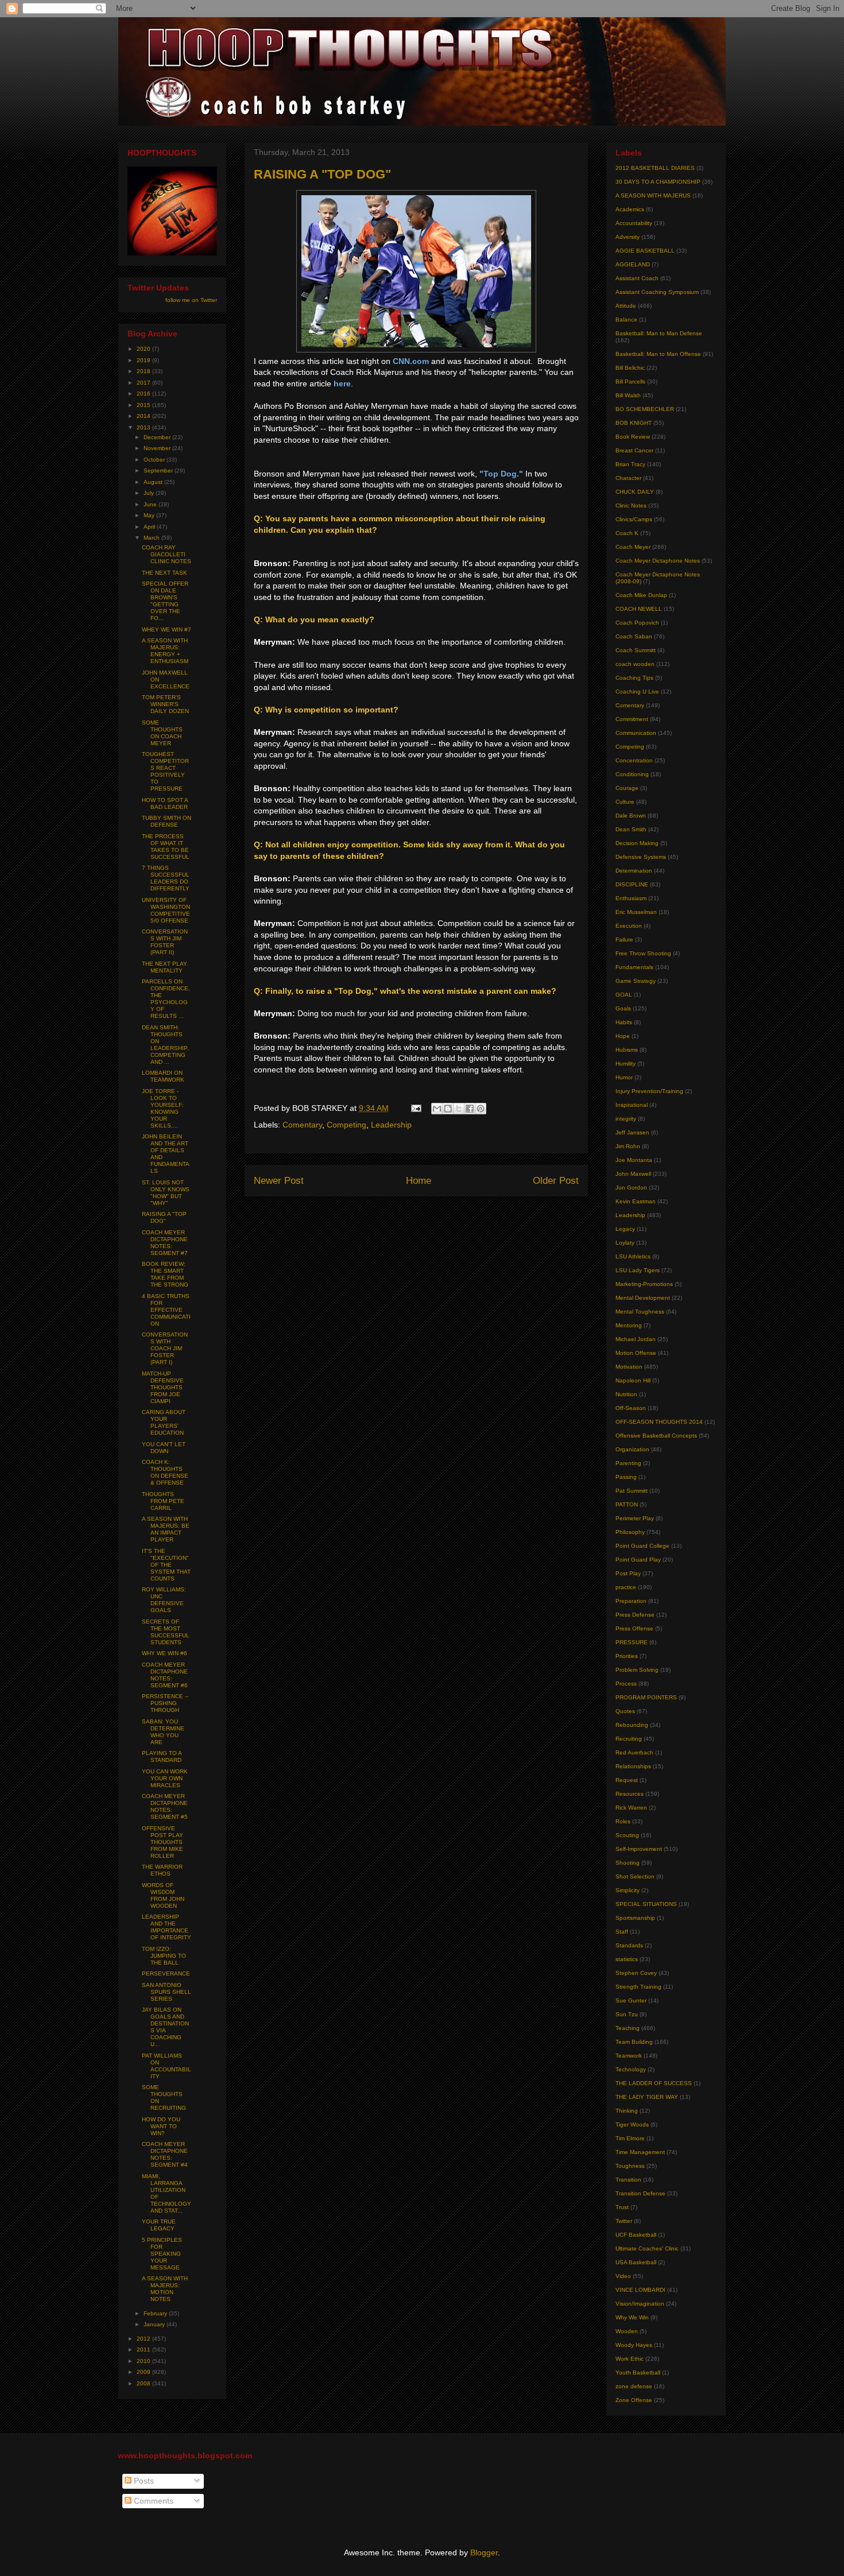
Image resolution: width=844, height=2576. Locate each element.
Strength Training (638, 1987)
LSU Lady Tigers (638, 1270)
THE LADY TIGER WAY (647, 2097)
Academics (630, 209)
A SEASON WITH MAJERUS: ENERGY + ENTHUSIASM (165, 651)
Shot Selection (635, 1876)
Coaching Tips (634, 678)
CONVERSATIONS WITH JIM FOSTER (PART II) (165, 942)
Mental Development (643, 1298)
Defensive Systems (641, 857)
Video (623, 2276)
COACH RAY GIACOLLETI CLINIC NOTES (167, 554)
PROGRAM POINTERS (646, 1697)
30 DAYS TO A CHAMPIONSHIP (658, 182)
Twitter (624, 2221)
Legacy (625, 1229)
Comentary (302, 1125)
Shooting (628, 1863)
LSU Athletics (633, 1256)
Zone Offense (634, 2400)
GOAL (624, 995)
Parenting (628, 1463)
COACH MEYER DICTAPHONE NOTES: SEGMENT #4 (165, 2154)
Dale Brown (631, 816)
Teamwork (629, 2056)
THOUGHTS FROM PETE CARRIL (163, 1501)
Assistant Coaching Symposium (657, 292)
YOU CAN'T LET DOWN (164, 1448)
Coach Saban (634, 636)
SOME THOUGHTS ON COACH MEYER (162, 733)
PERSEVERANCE (166, 1973)
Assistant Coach (637, 278)
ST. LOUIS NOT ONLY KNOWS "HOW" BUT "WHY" (166, 1193)
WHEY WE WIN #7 (167, 630)
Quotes (625, 1711)
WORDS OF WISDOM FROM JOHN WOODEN (163, 1895)
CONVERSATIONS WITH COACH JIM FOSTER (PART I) (165, 1348)
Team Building (634, 2042)
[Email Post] (415, 1108)
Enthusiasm (631, 898)
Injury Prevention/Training (649, 1091)
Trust (622, 2207)
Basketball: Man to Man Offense (658, 354)
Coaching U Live (637, 692)
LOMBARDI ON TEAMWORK (163, 1076)
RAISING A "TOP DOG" (164, 1217)
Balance (626, 319)
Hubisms (627, 1050)
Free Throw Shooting (643, 953)
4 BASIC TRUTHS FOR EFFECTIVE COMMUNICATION (166, 1310)
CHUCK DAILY (635, 492)
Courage (627, 788)
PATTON (627, 1504)
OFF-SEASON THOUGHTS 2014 (659, 1422)
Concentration (634, 760)
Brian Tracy (630, 464)
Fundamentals (634, 967)
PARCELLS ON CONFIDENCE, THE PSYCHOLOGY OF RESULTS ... (166, 999)
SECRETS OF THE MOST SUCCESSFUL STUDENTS (166, 1632)
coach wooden (635, 664)
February (156, 2313)
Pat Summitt (632, 1491)
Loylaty (625, 1243)
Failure (624, 940)
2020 (144, 349)
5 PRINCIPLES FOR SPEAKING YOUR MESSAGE (162, 2254)
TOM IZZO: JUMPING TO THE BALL (164, 1956)
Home (419, 1181)
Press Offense (634, 1628)
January (155, 2324)
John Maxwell (633, 1174)
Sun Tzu (627, 2014)
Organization (632, 1449)
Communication (636, 733)
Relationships (633, 1766)
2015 (144, 405)
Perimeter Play (635, 1518)
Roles (623, 1821)
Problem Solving (637, 1670)
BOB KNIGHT (634, 423)
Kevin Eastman (636, 1201)
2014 (144, 416)
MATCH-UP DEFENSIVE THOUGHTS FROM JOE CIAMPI (163, 1387)
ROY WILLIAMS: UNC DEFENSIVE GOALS (164, 1600)
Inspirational (632, 1105)
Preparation (631, 1601)
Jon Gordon (631, 1188)
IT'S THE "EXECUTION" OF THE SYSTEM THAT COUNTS (166, 1565)
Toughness (630, 2166)
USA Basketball (636, 2262)
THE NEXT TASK (164, 573)
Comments (152, 2501)
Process (626, 1684)
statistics (627, 1959)
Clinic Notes (631, 505)
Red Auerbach (634, 1752)
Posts (143, 2481)
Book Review (633, 437)
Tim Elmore (630, 2138)
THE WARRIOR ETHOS (162, 1870)
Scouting (627, 1835)
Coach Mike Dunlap (641, 595)
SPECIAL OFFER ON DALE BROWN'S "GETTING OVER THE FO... (165, 601)
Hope (623, 1036)
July (150, 493)
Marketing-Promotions (644, 1284)
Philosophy (630, 1532)
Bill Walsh (628, 395)
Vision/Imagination (640, 2304)
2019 (144, 360)
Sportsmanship (635, 1918)
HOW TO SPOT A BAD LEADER (165, 803)
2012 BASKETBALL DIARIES (655, 168)
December (158, 437)
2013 (144, 427)
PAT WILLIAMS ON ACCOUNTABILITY (167, 2066)
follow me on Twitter (191, 300)
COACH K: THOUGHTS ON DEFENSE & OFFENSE (165, 1472)
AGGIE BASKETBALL (645, 251)
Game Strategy (636, 981)
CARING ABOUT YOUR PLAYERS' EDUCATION (164, 1422)
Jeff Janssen (632, 1132)
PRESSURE (632, 1642)
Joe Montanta (634, 1160)
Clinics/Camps (634, 519)
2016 (144, 394)
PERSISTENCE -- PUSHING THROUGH (165, 1703)
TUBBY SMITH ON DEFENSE (167, 821)
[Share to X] (459, 1109)
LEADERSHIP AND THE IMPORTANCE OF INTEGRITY (167, 1927)
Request (627, 1780)
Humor (624, 1077)
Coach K (627, 533)
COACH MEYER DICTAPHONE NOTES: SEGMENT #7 (165, 1243)
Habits (624, 1022)
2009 (144, 2372)
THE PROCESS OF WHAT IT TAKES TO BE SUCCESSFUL (166, 847)
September (159, 470)
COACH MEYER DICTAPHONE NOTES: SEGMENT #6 (165, 1675)
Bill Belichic (630, 368)
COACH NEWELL (639, 609)
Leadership (391, 1125)
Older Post (556, 1181)
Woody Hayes (634, 2345)
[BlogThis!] (448, 1109)
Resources (630, 1794)
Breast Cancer (634, 450)
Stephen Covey (636, 1973)
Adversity (628, 237)
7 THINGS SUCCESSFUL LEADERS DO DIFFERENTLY (166, 878)
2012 (144, 2339)
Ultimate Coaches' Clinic (647, 2248)
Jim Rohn (628, 1146)
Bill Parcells (630, 381)
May (150, 515)
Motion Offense (636, 1353)
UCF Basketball (636, 2235)
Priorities (627, 1656)
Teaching (628, 2028)
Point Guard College (642, 1546)
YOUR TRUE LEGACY (159, 2225)
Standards (629, 1945)
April (150, 527)
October (155, 460)
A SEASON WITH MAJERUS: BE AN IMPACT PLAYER (166, 1529)
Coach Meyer (633, 547)
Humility (626, 1064)
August (154, 482)
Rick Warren (631, 1808)
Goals (623, 1008)
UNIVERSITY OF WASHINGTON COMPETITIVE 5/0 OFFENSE (166, 910)
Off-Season (631, 1408)
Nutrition (626, 1394)
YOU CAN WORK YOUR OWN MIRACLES (165, 1778)
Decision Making (637, 843)
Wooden (627, 2331)
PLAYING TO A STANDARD (162, 1756)
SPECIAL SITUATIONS (646, 1904)
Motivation (629, 1367)
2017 (144, 383)
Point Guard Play (638, 1560)
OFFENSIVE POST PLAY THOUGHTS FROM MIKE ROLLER (162, 1842)
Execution (629, 926)
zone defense (634, 2386)
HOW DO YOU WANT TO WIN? (161, 2126)
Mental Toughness (640, 1312)
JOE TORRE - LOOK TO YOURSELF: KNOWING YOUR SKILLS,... (163, 1108)
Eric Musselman (636, 912)
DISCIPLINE (632, 884)
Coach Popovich (637, 623)
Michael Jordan (636, 1339)
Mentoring (629, 1325)
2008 (144, 2383)
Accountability (634, 223)
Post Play (628, 1573)
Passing (626, 1477)
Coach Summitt (636, 650)
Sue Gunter (631, 2000)
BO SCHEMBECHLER (645, 409)
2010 (144, 2361)
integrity (626, 1119)
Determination (634, 871)
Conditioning (632, 774)
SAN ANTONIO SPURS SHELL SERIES (167, 1992)
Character (628, 478)
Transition (628, 2180)
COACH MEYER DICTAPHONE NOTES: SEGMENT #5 (165, 1806)
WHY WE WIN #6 (164, 1653)
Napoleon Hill (633, 1380)
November (158, 448)
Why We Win (632, 2317)
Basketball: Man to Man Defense (659, 333)
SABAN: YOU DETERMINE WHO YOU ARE (163, 1732)
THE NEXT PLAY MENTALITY (164, 967)
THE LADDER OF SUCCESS (654, 2083)
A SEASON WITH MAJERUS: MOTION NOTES (165, 2289)
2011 (144, 2350)
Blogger (484, 2552)
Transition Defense (640, 2193)
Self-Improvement (639, 1849)
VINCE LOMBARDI (640, 2290)
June (151, 504)
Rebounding (632, 1725)
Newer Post (279, 1181)
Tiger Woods (632, 2124)
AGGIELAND (633, 264)
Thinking (627, 2111)
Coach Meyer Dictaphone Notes (658, 561)
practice (626, 1587)
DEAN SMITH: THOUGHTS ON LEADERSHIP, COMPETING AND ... (165, 1045)
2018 (144, 371)
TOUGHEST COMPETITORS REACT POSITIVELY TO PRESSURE (165, 771)
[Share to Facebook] (470, 1109)
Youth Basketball (638, 2372)
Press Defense (635, 1615)
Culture (625, 802)
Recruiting (629, 1739)
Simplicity (628, 1890)
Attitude (626, 306)
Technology (631, 2069)
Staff (622, 1932)
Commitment (632, 719)
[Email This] (437, 1109)
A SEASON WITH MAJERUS (653, 195)
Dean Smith (631, 829)
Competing (346, 1125)
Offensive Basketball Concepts (656, 1436)
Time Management (640, 2152)
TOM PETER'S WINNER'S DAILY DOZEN (165, 704)
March (152, 538)
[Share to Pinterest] (481, 1109)
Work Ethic (630, 2359)
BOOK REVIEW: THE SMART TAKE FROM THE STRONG (165, 1274)
